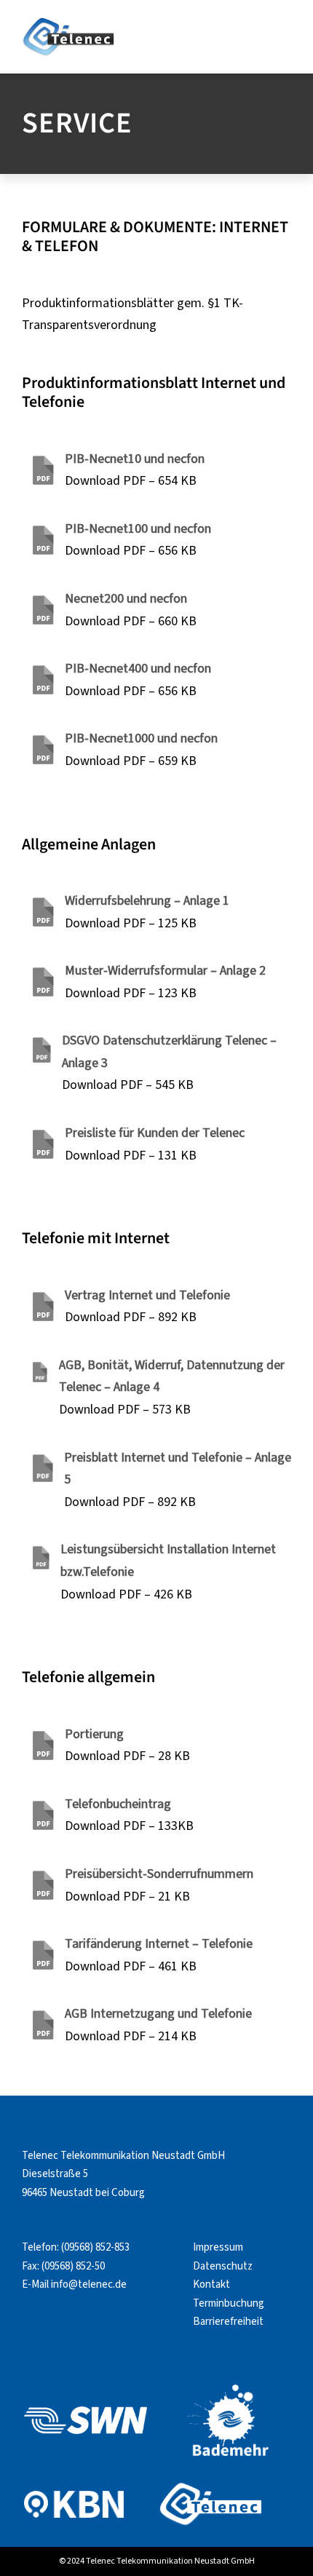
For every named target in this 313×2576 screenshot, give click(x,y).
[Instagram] (56, 2320)
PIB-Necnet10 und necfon (135, 459)
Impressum (218, 2247)
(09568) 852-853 (95, 2247)
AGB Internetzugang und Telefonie (158, 2014)
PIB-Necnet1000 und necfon (141, 738)
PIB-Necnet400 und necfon (138, 669)
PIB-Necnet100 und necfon (138, 529)
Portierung (94, 1734)
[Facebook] (30, 2320)
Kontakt (211, 2284)
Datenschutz (223, 2266)
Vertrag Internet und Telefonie (147, 1295)
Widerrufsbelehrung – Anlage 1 (147, 901)
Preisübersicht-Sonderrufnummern (159, 1874)
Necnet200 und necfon (126, 599)
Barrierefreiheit (228, 2322)
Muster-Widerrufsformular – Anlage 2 (165, 971)
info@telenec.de (89, 2284)
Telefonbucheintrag (118, 1804)
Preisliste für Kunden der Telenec (155, 1133)
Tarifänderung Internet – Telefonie (159, 1944)
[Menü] (289, 33)
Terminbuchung (229, 2303)
